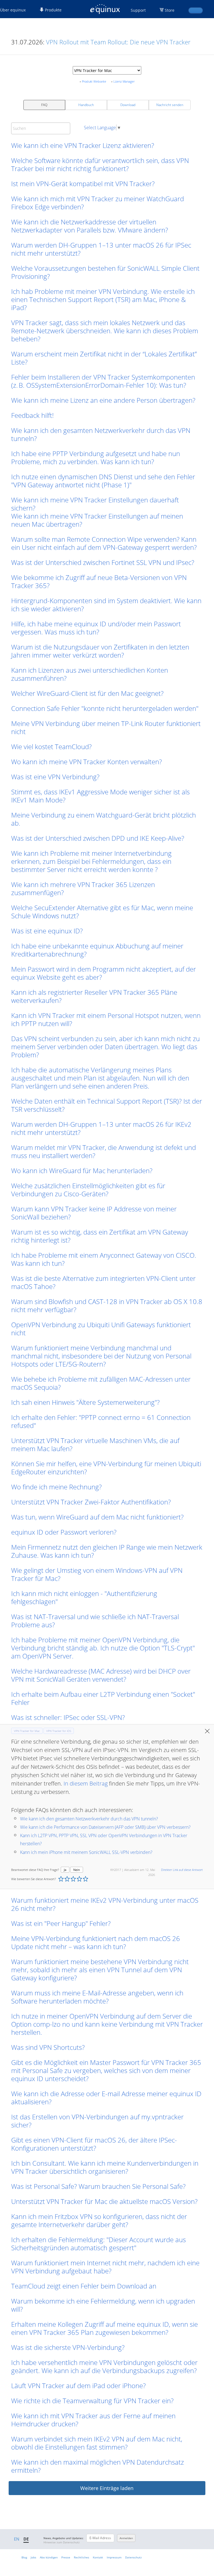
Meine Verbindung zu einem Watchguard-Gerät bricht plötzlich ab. (104, 819)
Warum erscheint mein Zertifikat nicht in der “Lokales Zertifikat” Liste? (104, 358)
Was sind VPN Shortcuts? (48, 2047)
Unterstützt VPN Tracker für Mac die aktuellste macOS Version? (104, 2201)
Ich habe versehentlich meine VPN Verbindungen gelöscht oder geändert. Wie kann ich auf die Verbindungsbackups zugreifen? (104, 2366)
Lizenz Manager (124, 81)
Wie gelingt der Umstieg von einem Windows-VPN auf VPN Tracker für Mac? (97, 1574)
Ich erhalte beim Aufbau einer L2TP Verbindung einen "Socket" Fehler (103, 1698)
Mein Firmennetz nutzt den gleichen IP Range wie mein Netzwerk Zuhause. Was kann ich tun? (107, 1551)
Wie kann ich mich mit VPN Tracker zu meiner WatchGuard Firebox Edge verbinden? (98, 203)
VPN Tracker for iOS (59, 1731)
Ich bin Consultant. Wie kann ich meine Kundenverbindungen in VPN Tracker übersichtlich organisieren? (105, 2167)
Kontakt (98, 2557)
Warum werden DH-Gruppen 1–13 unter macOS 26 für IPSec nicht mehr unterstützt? (101, 249)
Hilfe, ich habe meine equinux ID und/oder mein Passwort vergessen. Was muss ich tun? (96, 628)
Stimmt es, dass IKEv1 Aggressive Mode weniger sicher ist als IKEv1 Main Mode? (100, 796)
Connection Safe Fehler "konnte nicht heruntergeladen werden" (105, 708)
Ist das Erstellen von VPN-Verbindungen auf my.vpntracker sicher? (97, 2121)
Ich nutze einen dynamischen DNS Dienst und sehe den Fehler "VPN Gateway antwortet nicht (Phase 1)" (103, 481)
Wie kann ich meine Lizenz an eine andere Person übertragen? (103, 400)
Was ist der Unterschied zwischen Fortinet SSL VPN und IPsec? (103, 562)
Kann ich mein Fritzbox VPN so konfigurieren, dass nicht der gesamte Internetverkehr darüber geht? (99, 2220)
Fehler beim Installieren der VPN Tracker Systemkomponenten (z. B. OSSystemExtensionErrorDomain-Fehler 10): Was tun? (103, 381)
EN (17, 2539)
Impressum (114, 2557)
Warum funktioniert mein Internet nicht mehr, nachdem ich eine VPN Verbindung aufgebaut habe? (105, 2267)
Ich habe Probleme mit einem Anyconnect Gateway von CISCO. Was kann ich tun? (104, 1259)
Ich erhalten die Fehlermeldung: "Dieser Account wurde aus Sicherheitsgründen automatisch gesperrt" (99, 2244)
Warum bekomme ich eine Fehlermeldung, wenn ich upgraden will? (103, 2305)
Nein (77, 1870)
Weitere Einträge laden (107, 2488)
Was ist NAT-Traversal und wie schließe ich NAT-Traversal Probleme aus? (95, 1621)
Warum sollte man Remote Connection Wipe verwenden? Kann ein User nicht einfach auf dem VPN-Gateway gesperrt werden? (104, 543)
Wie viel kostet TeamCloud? (51, 747)
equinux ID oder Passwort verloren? (64, 1532)
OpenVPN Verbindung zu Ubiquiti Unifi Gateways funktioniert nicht (101, 1329)
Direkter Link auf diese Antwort (182, 1870)
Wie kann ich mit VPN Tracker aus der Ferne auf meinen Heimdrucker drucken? (93, 2420)
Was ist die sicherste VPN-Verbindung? (68, 2347)
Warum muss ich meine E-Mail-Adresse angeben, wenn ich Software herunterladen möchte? (97, 1997)
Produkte (53, 10)
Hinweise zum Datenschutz (62, 2542)
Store (170, 10)
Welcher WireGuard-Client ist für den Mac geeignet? (87, 693)
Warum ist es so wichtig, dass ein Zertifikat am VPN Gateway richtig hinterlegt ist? (100, 1236)
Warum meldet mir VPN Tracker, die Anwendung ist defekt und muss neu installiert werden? (104, 1151)
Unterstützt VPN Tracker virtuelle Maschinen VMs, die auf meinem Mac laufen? (95, 1444)
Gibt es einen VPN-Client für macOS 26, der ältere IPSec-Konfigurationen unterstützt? (94, 2144)
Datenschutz (133, 2557)
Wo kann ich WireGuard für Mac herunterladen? (82, 1170)
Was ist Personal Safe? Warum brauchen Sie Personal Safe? (98, 2186)
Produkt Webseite (94, 81)
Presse (66, 2557)
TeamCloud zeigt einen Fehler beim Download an (84, 2286)
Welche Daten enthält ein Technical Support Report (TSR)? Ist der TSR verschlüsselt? (107, 1105)
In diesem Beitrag (86, 1783)
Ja (65, 1870)
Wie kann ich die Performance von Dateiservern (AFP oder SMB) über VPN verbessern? (105, 1827)
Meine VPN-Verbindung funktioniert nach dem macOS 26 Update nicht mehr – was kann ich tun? (96, 1942)
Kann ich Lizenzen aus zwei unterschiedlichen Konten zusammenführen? (90, 674)
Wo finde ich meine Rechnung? (56, 1487)
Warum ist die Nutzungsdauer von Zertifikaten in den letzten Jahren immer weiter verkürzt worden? (100, 651)
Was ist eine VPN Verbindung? (55, 777)
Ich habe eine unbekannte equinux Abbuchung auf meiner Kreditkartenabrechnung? (97, 950)
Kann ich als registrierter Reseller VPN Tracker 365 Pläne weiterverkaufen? (94, 996)
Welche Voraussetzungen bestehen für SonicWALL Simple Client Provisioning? (105, 272)
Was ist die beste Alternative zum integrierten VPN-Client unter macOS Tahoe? (103, 1282)
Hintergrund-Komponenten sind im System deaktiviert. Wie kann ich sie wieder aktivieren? (106, 605)
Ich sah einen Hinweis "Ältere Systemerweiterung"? (85, 1402)
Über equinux (13, 10)
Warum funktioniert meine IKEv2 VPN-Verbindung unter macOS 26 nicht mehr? (105, 1904)
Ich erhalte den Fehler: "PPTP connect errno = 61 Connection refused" (101, 1421)
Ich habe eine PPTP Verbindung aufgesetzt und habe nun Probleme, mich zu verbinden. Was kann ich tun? (96, 457)
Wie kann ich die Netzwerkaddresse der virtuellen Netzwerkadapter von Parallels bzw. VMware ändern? (90, 226)
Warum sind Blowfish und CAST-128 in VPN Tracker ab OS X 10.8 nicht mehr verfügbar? (107, 1305)
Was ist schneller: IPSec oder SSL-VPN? (68, 1717)
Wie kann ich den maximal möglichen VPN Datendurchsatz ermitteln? (98, 2466)
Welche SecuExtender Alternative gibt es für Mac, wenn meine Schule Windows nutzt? (102, 912)
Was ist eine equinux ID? (47, 931)
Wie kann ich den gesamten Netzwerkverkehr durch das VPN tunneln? (101, 434)
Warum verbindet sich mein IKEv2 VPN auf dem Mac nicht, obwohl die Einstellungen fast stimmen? (97, 2443)
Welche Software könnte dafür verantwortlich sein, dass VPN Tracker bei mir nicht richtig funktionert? (100, 164)
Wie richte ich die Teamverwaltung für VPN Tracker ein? (92, 2401)
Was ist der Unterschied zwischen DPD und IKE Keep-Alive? (98, 838)
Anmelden (126, 2538)
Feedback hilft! (32, 415)
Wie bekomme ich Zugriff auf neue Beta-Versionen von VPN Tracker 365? (99, 581)
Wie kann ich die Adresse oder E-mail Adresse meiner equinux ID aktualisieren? (106, 2098)
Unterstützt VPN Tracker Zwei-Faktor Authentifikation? (91, 1502)
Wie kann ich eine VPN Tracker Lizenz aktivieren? (83, 145)
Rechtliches (82, 2557)
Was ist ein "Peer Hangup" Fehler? (61, 1923)
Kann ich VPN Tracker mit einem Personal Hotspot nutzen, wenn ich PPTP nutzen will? (106, 1019)
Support (138, 10)
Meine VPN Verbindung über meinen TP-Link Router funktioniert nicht (106, 727)
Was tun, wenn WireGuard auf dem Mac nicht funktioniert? (97, 1517)
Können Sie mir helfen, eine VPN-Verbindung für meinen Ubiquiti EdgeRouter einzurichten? (106, 1468)
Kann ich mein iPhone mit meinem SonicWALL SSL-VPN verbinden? (86, 1852)
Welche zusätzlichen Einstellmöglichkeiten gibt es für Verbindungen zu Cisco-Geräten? (88, 1190)
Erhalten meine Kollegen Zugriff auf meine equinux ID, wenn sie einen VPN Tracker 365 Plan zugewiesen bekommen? (104, 2328)
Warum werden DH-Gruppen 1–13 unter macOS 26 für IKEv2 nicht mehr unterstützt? (101, 1128)
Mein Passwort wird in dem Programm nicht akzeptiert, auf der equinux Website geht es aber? (104, 973)
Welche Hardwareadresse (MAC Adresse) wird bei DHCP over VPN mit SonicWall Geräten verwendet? (101, 1675)
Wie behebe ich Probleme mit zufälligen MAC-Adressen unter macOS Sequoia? (101, 1383)
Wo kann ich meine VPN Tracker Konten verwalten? (87, 762)
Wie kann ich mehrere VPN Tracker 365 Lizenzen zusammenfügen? (83, 888)
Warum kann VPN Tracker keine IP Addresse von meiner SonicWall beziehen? (94, 1213)
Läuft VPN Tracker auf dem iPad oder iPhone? (78, 2386)
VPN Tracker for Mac (27, 1731)
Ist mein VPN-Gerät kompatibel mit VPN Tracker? (83, 184)
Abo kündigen (49, 2557)
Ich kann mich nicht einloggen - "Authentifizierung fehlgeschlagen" (84, 1597)
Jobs (33, 2557)
